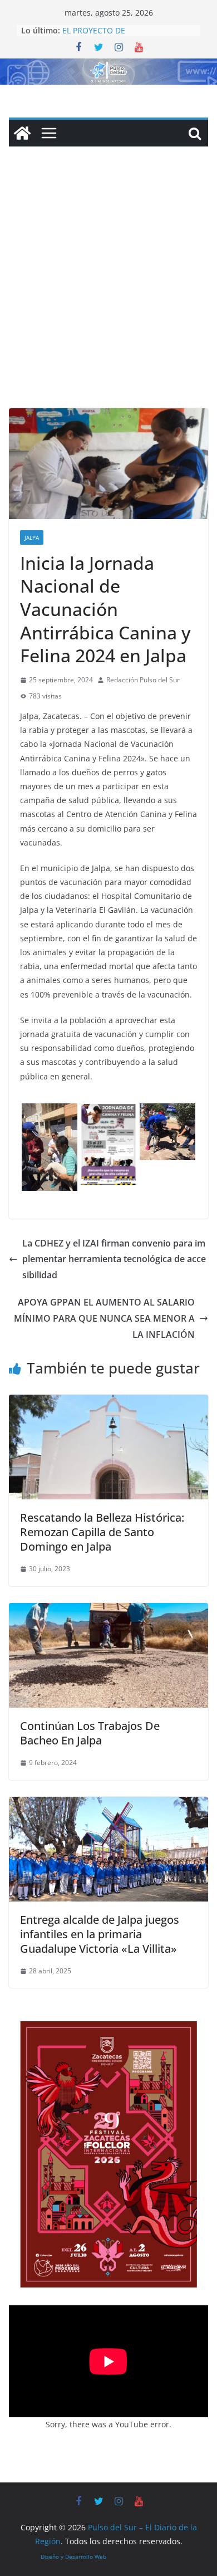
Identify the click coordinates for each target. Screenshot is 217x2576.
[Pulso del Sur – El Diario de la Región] (108, 66)
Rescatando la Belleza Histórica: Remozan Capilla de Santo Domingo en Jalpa (102, 1532)
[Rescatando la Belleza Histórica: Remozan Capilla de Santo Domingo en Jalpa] (108, 1402)
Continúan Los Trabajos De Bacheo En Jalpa (90, 1733)
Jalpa (32, 537)
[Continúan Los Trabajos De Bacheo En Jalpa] (108, 1611)
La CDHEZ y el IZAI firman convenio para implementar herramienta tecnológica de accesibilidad (114, 1259)
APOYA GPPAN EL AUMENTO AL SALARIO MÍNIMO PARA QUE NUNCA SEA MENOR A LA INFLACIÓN (104, 1318)
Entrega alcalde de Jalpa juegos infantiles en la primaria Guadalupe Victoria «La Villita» (100, 1934)
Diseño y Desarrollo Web (73, 2557)
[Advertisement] (108, 294)
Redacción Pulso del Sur (143, 680)
